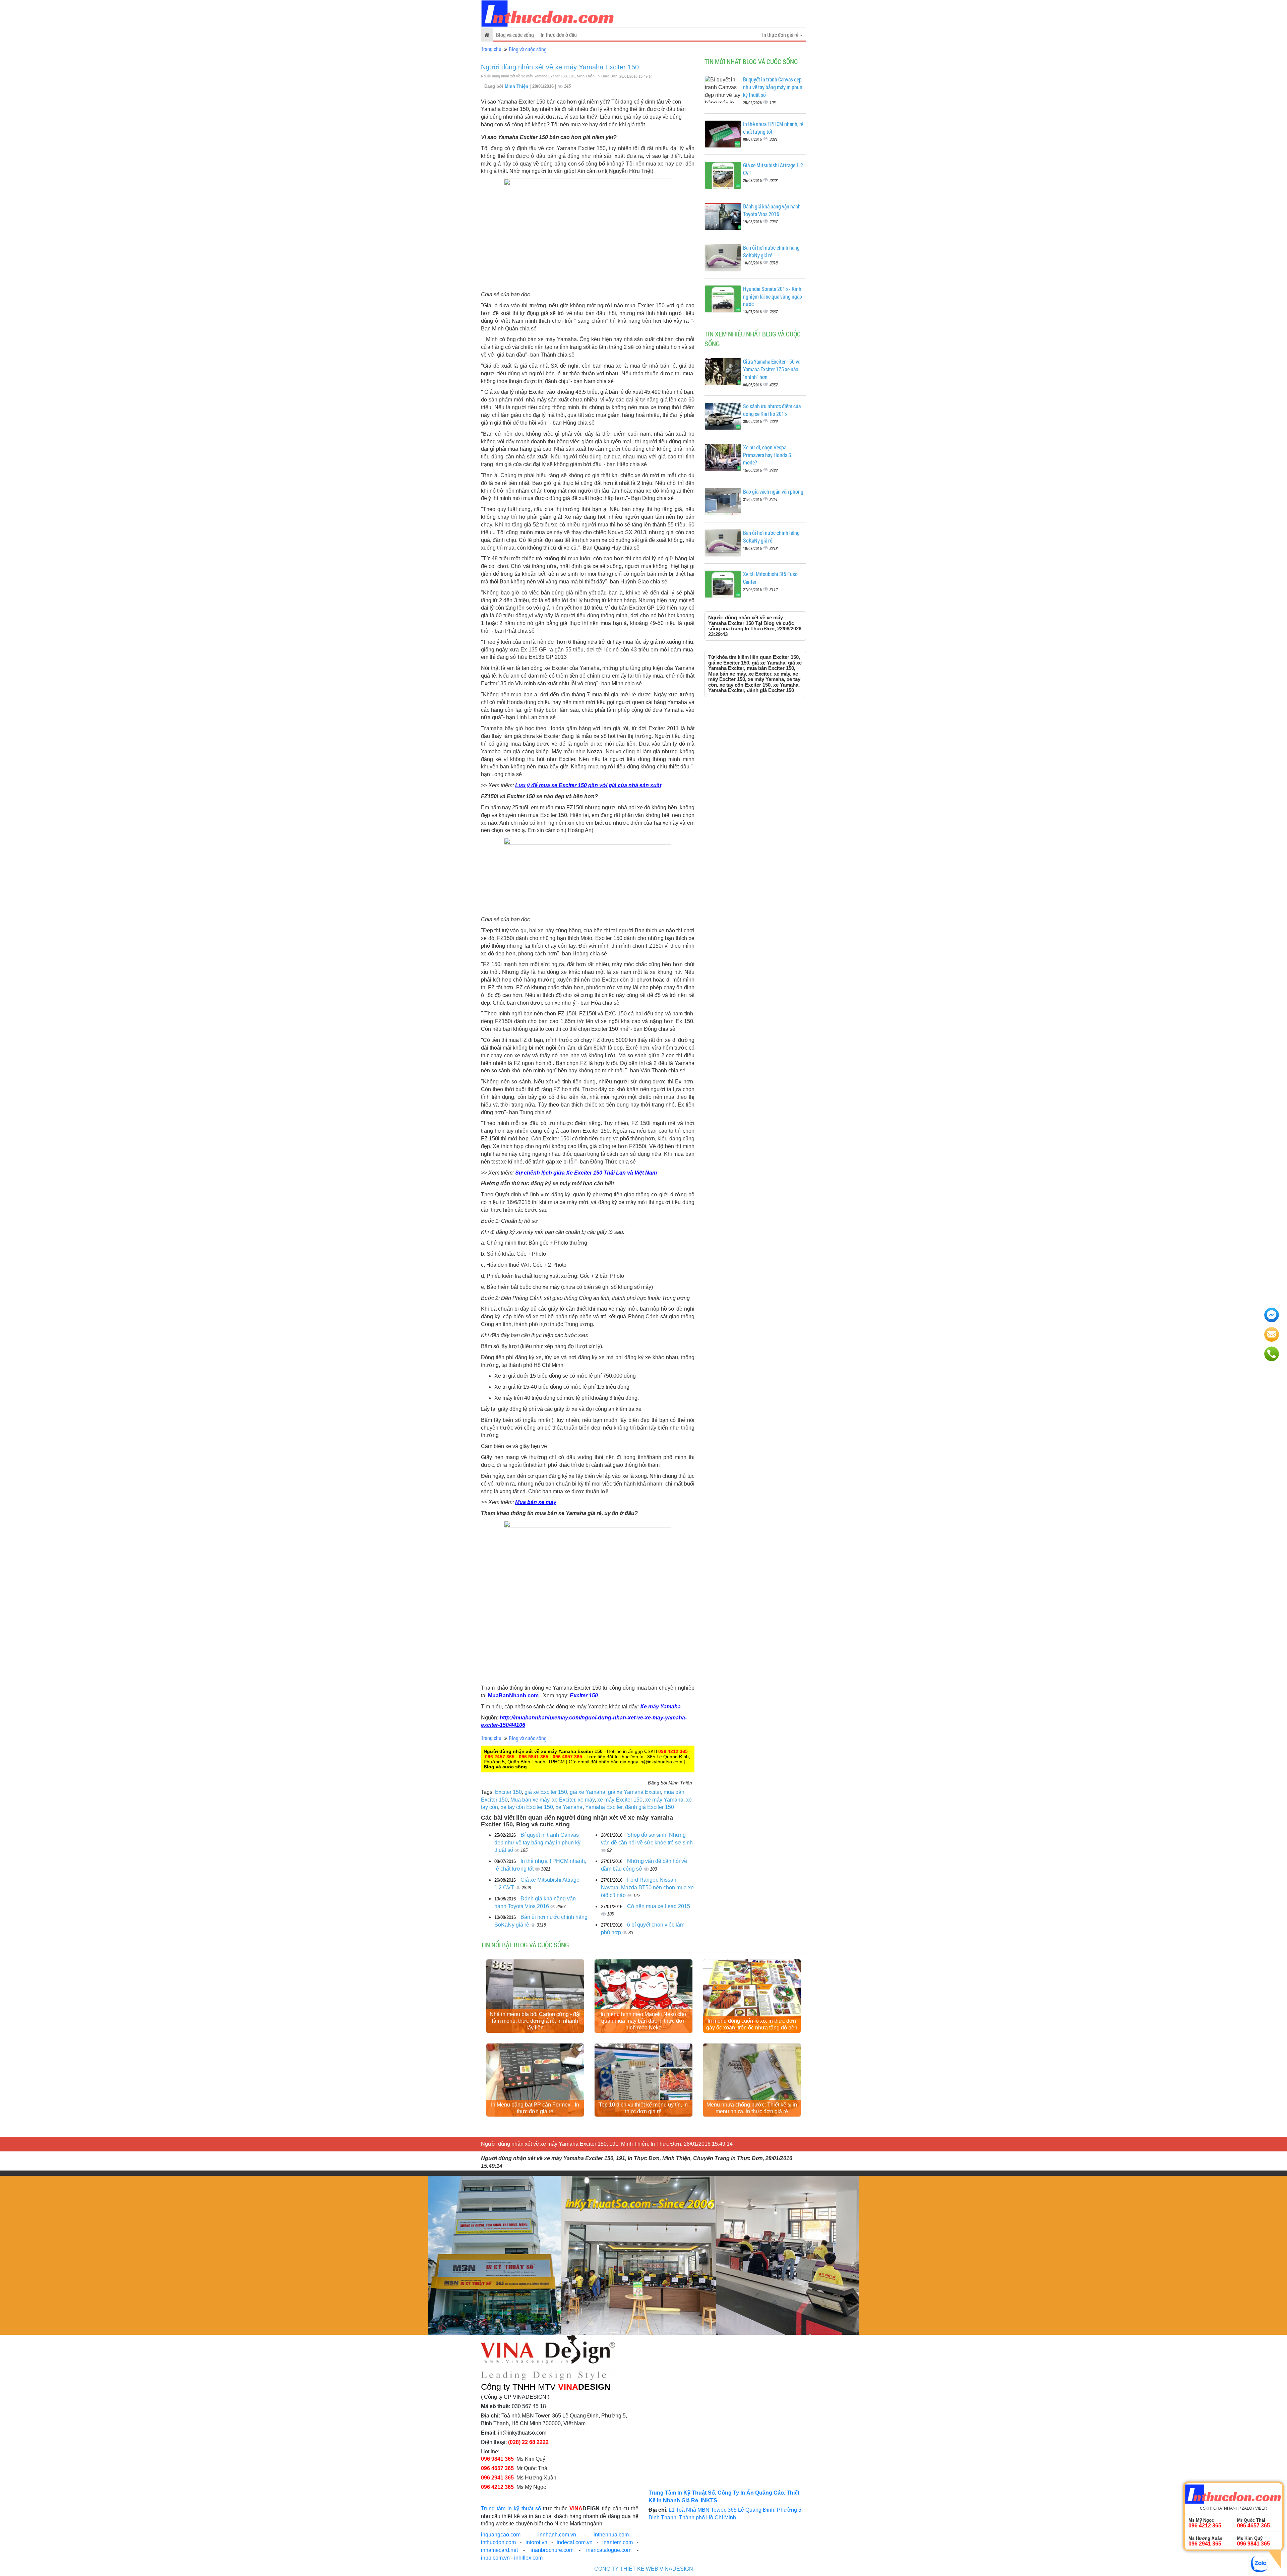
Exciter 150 (584, 1695)
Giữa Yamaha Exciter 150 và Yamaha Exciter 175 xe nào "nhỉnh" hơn (772, 369)
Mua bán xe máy (536, 1502)
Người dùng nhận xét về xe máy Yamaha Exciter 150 (560, 67)
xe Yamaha (569, 1807)
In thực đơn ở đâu (559, 35)
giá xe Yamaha (588, 1792)
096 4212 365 (673, 1751)
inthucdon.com (498, 2542)
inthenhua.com (611, 2535)
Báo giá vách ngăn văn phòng (773, 491)
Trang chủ (491, 49)
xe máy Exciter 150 (620, 1800)
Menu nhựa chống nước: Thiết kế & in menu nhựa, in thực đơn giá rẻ (752, 2108)
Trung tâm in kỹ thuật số (511, 2508)
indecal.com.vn (575, 2542)
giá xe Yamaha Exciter (634, 1792)
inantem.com (618, 2542)
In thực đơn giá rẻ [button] (781, 35)
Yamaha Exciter (604, 1807)
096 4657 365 (567, 1757)
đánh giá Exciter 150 (650, 1807)
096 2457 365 (500, 1757)
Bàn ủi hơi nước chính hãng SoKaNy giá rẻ (771, 251)
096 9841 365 (534, 1757)
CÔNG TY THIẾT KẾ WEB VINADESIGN (644, 2569)
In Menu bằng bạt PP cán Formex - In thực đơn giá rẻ (535, 2108)
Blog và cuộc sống (515, 35)
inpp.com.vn (495, 2558)
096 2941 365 (497, 2478)
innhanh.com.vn (557, 2535)
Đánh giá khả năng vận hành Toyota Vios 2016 (772, 210)
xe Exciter (564, 1800)
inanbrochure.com (552, 2550)
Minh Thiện (517, 86)
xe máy (586, 1800)
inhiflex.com (528, 2558)
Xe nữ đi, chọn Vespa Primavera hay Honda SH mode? (769, 455)
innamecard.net (499, 2550)
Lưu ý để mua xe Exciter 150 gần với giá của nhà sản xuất (588, 785)
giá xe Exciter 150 (546, 1792)
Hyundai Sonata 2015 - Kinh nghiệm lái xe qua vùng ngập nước (773, 296)
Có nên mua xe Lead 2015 (659, 1906)
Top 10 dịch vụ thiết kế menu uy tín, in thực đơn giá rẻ (643, 2108)
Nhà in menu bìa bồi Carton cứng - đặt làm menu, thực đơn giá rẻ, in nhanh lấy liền (535, 2021)
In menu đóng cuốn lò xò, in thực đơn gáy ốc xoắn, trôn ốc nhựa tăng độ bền (752, 2024)
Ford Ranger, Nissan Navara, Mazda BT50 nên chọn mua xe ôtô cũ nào (647, 1888)
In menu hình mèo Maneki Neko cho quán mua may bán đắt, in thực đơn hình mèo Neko (643, 2021)
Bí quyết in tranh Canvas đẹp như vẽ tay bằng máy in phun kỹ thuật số (537, 1843)
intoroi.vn (536, 2542)
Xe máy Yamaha (660, 1707)
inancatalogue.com (609, 2550)
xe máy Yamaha (664, 1800)
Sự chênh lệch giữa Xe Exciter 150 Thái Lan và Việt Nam (586, 1173)
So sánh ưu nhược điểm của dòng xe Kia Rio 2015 (772, 410)
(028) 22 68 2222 (528, 2442)
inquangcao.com (501, 2535)
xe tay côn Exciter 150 (527, 1807)
